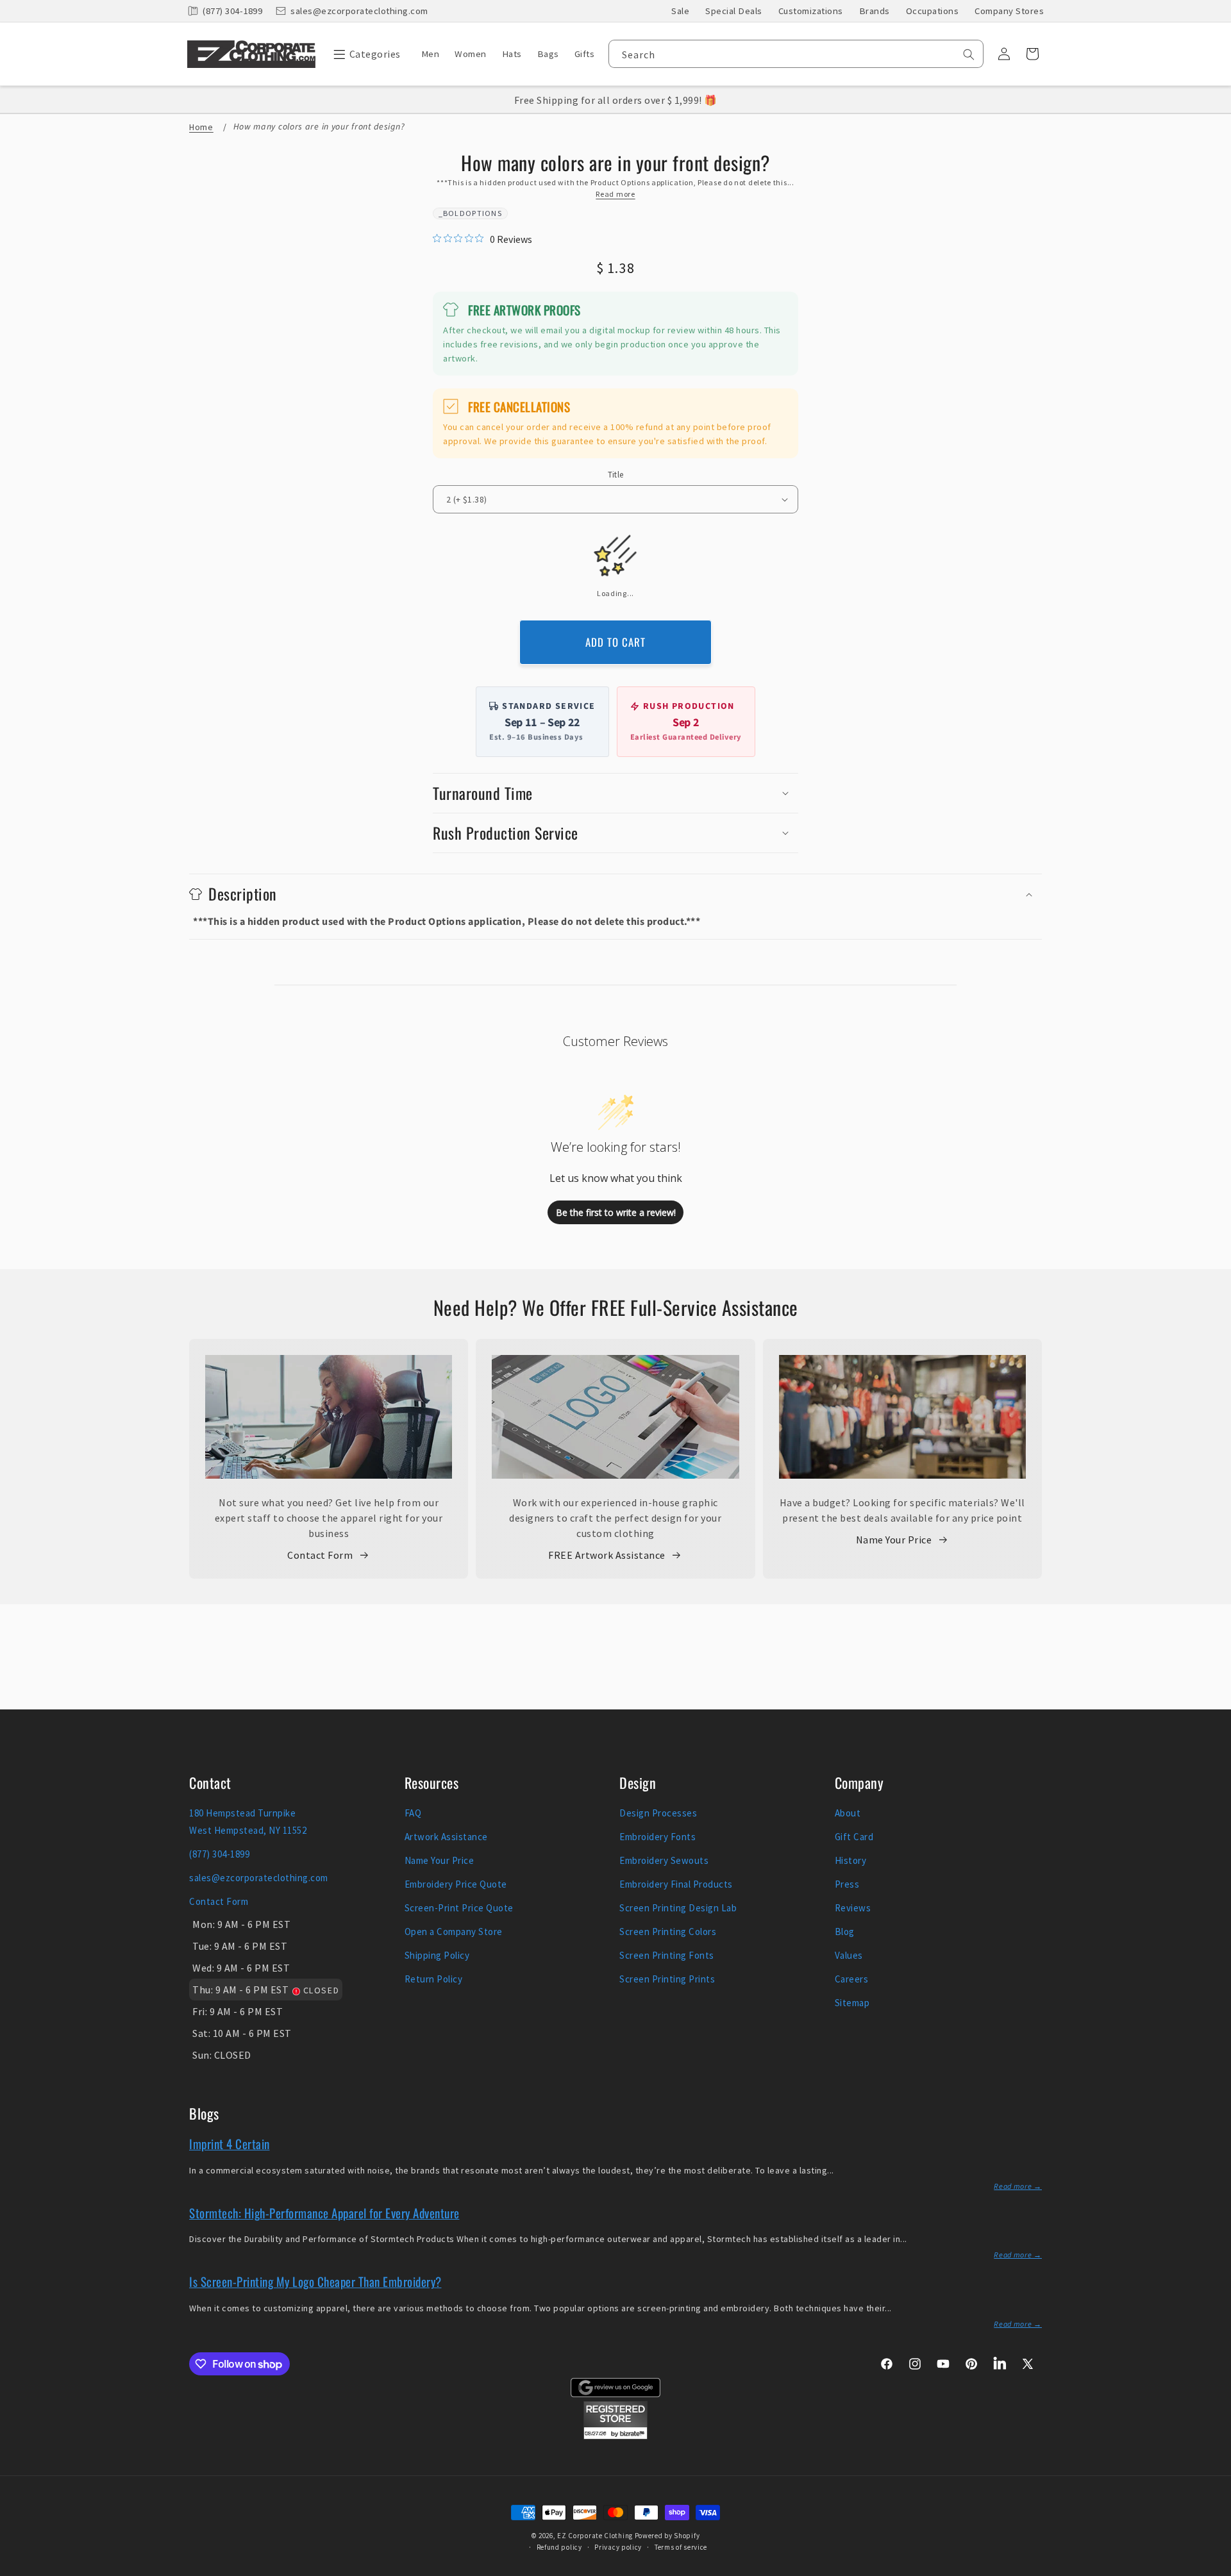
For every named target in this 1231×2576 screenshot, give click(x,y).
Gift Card (854, 1837)
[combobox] (796, 54)
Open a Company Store (454, 1932)
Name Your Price (894, 1540)
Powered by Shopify (667, 2536)
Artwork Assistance (446, 1837)
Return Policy (434, 1979)
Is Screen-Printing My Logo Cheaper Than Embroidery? (315, 2281)
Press (847, 1884)
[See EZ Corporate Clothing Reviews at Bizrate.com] (615, 2436)
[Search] (969, 54)
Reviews (853, 1908)
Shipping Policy (437, 1955)
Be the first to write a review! (616, 1212)
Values (849, 1955)
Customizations (811, 11)
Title (616, 475)
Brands (875, 11)
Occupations (933, 11)
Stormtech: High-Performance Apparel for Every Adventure (324, 2213)
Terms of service (681, 2547)
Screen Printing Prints (667, 1979)
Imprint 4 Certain (230, 2143)
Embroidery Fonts (657, 1837)
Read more (615, 194)
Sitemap (852, 2003)
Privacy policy (618, 2547)
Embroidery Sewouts (664, 1860)
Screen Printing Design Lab (678, 1908)
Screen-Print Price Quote (459, 1908)
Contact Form (320, 1555)
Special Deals (734, 11)
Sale (680, 11)
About (848, 1813)
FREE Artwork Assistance (607, 1555)
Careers (852, 1979)
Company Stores (1009, 11)
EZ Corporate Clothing (595, 2536)
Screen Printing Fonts (667, 1955)
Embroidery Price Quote (456, 1884)
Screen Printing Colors (668, 1932)
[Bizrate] (1213, 2569)
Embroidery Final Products (676, 1884)
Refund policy (559, 2547)
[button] (364, 54)
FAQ (413, 1813)
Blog (845, 1932)
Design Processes (658, 1813)
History (851, 1860)
